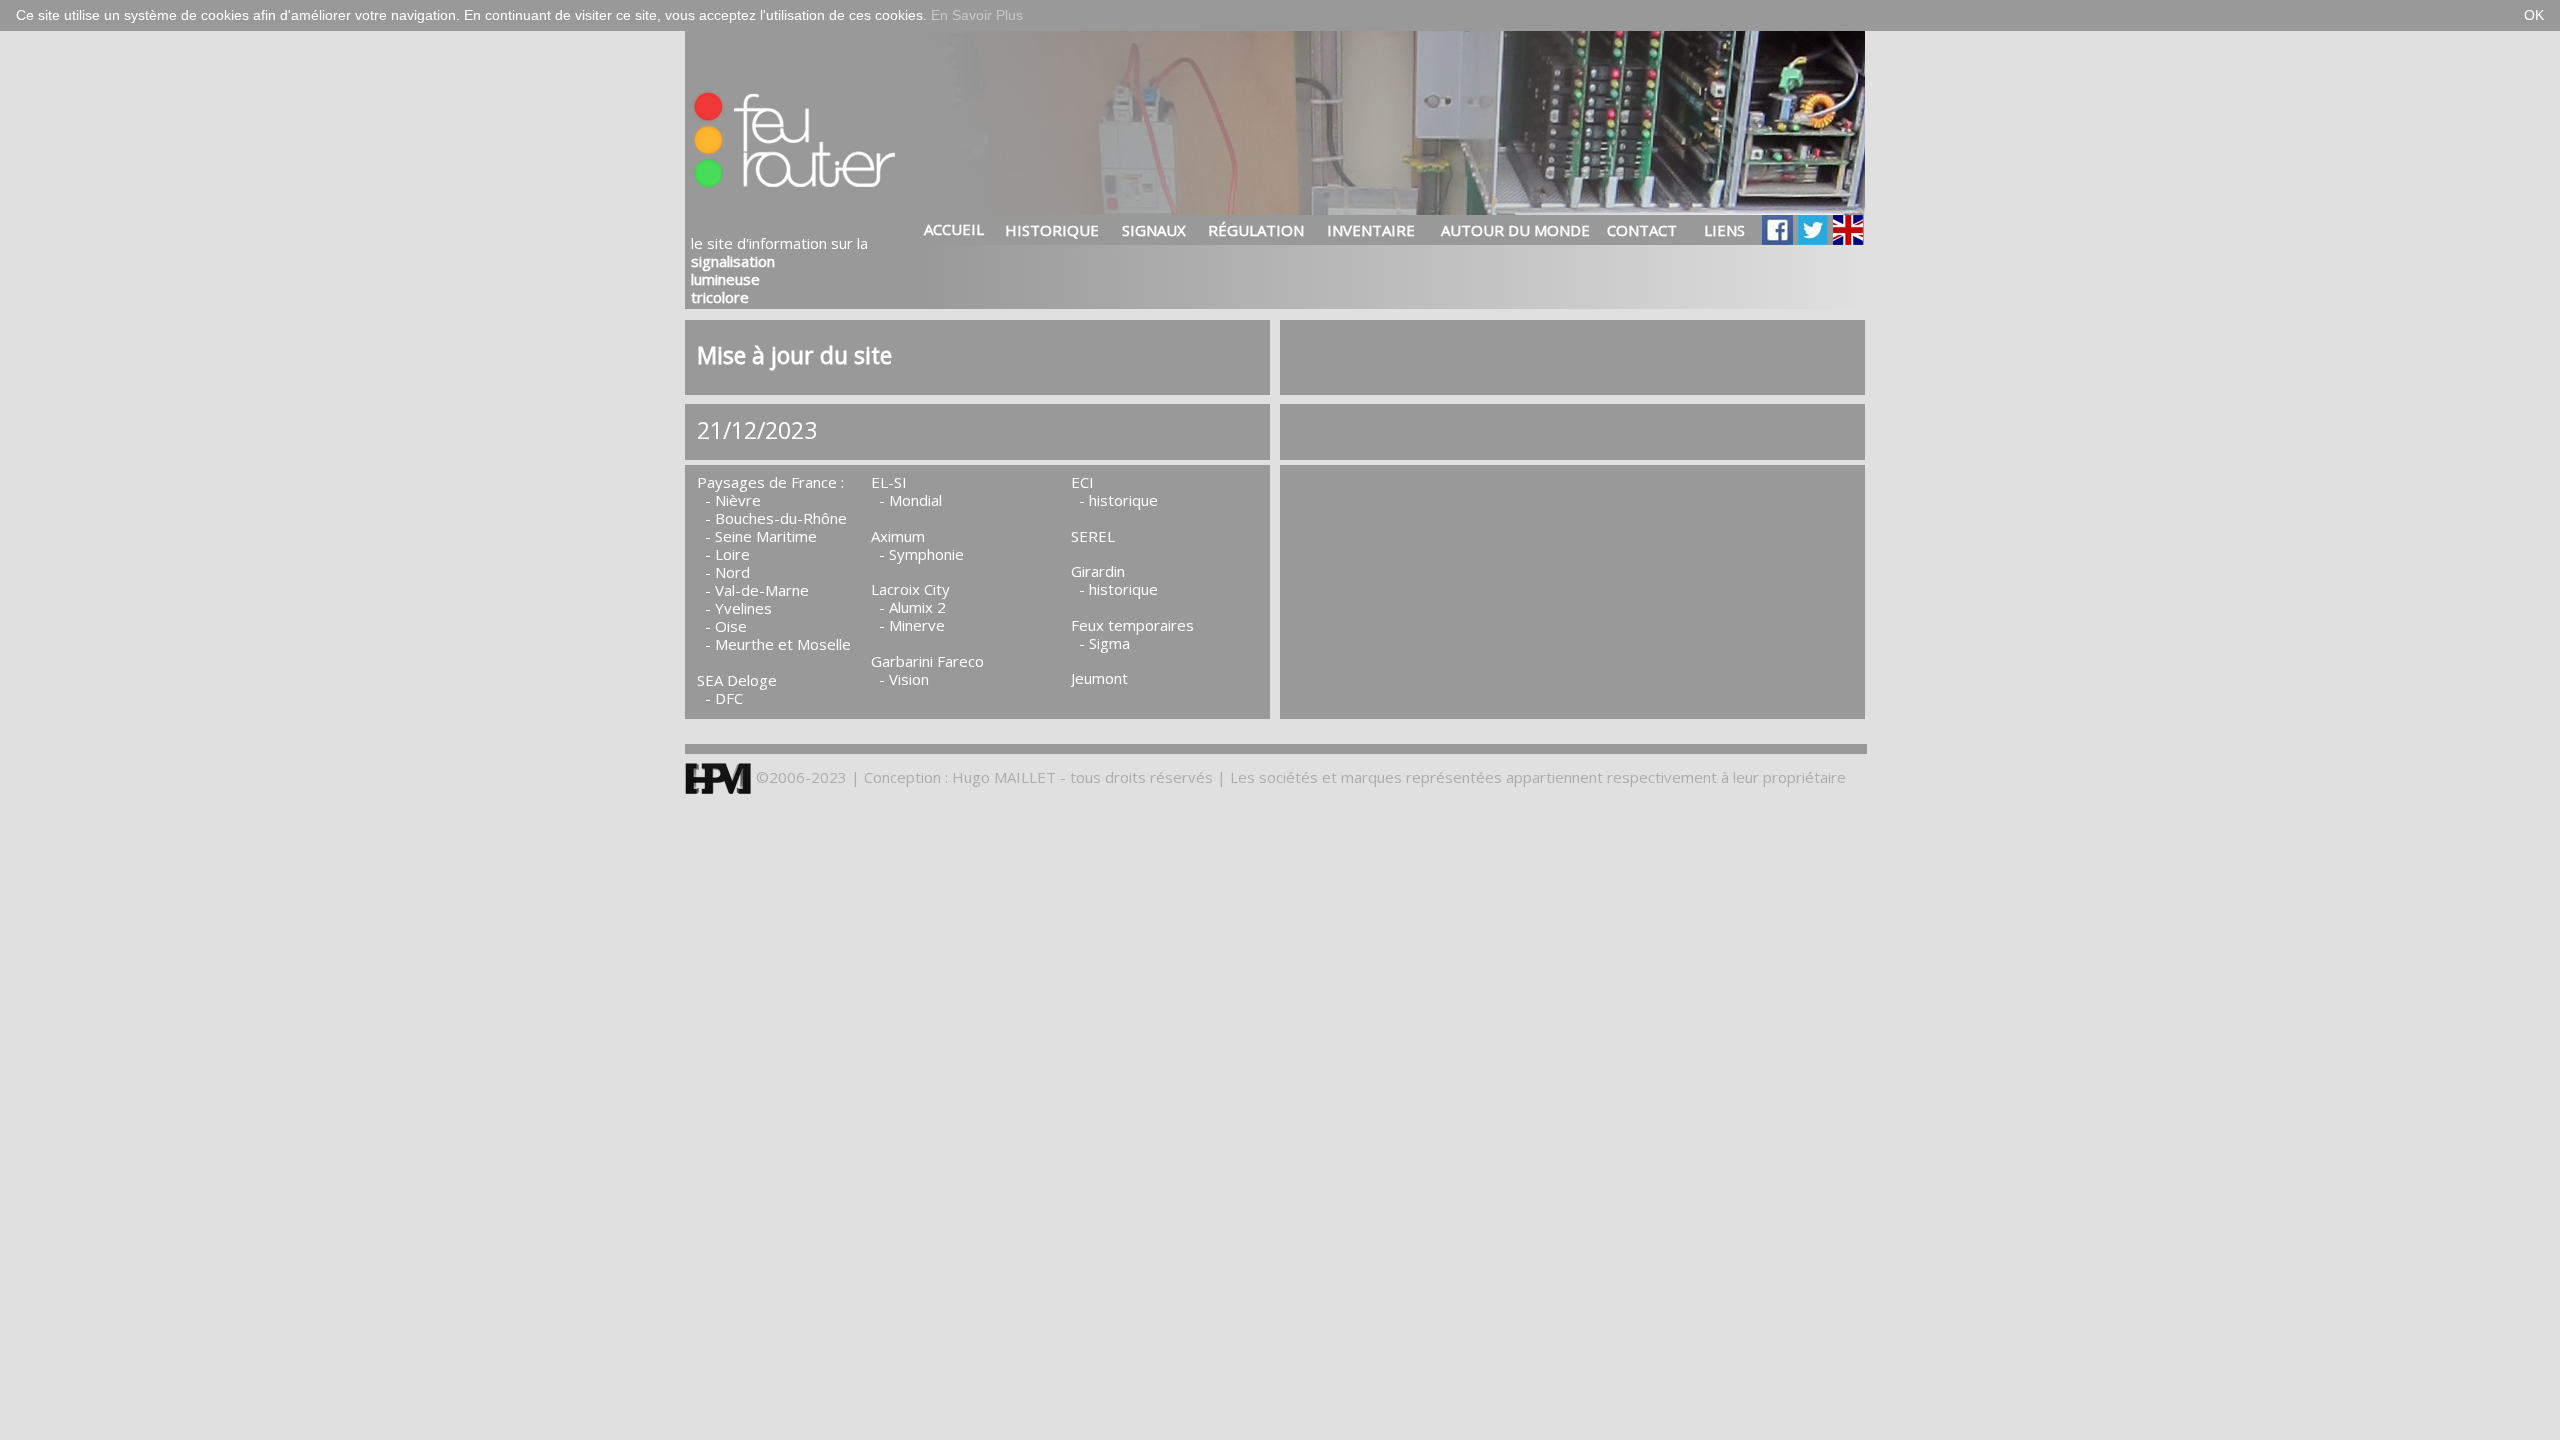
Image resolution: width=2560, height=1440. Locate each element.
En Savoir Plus (977, 15)
